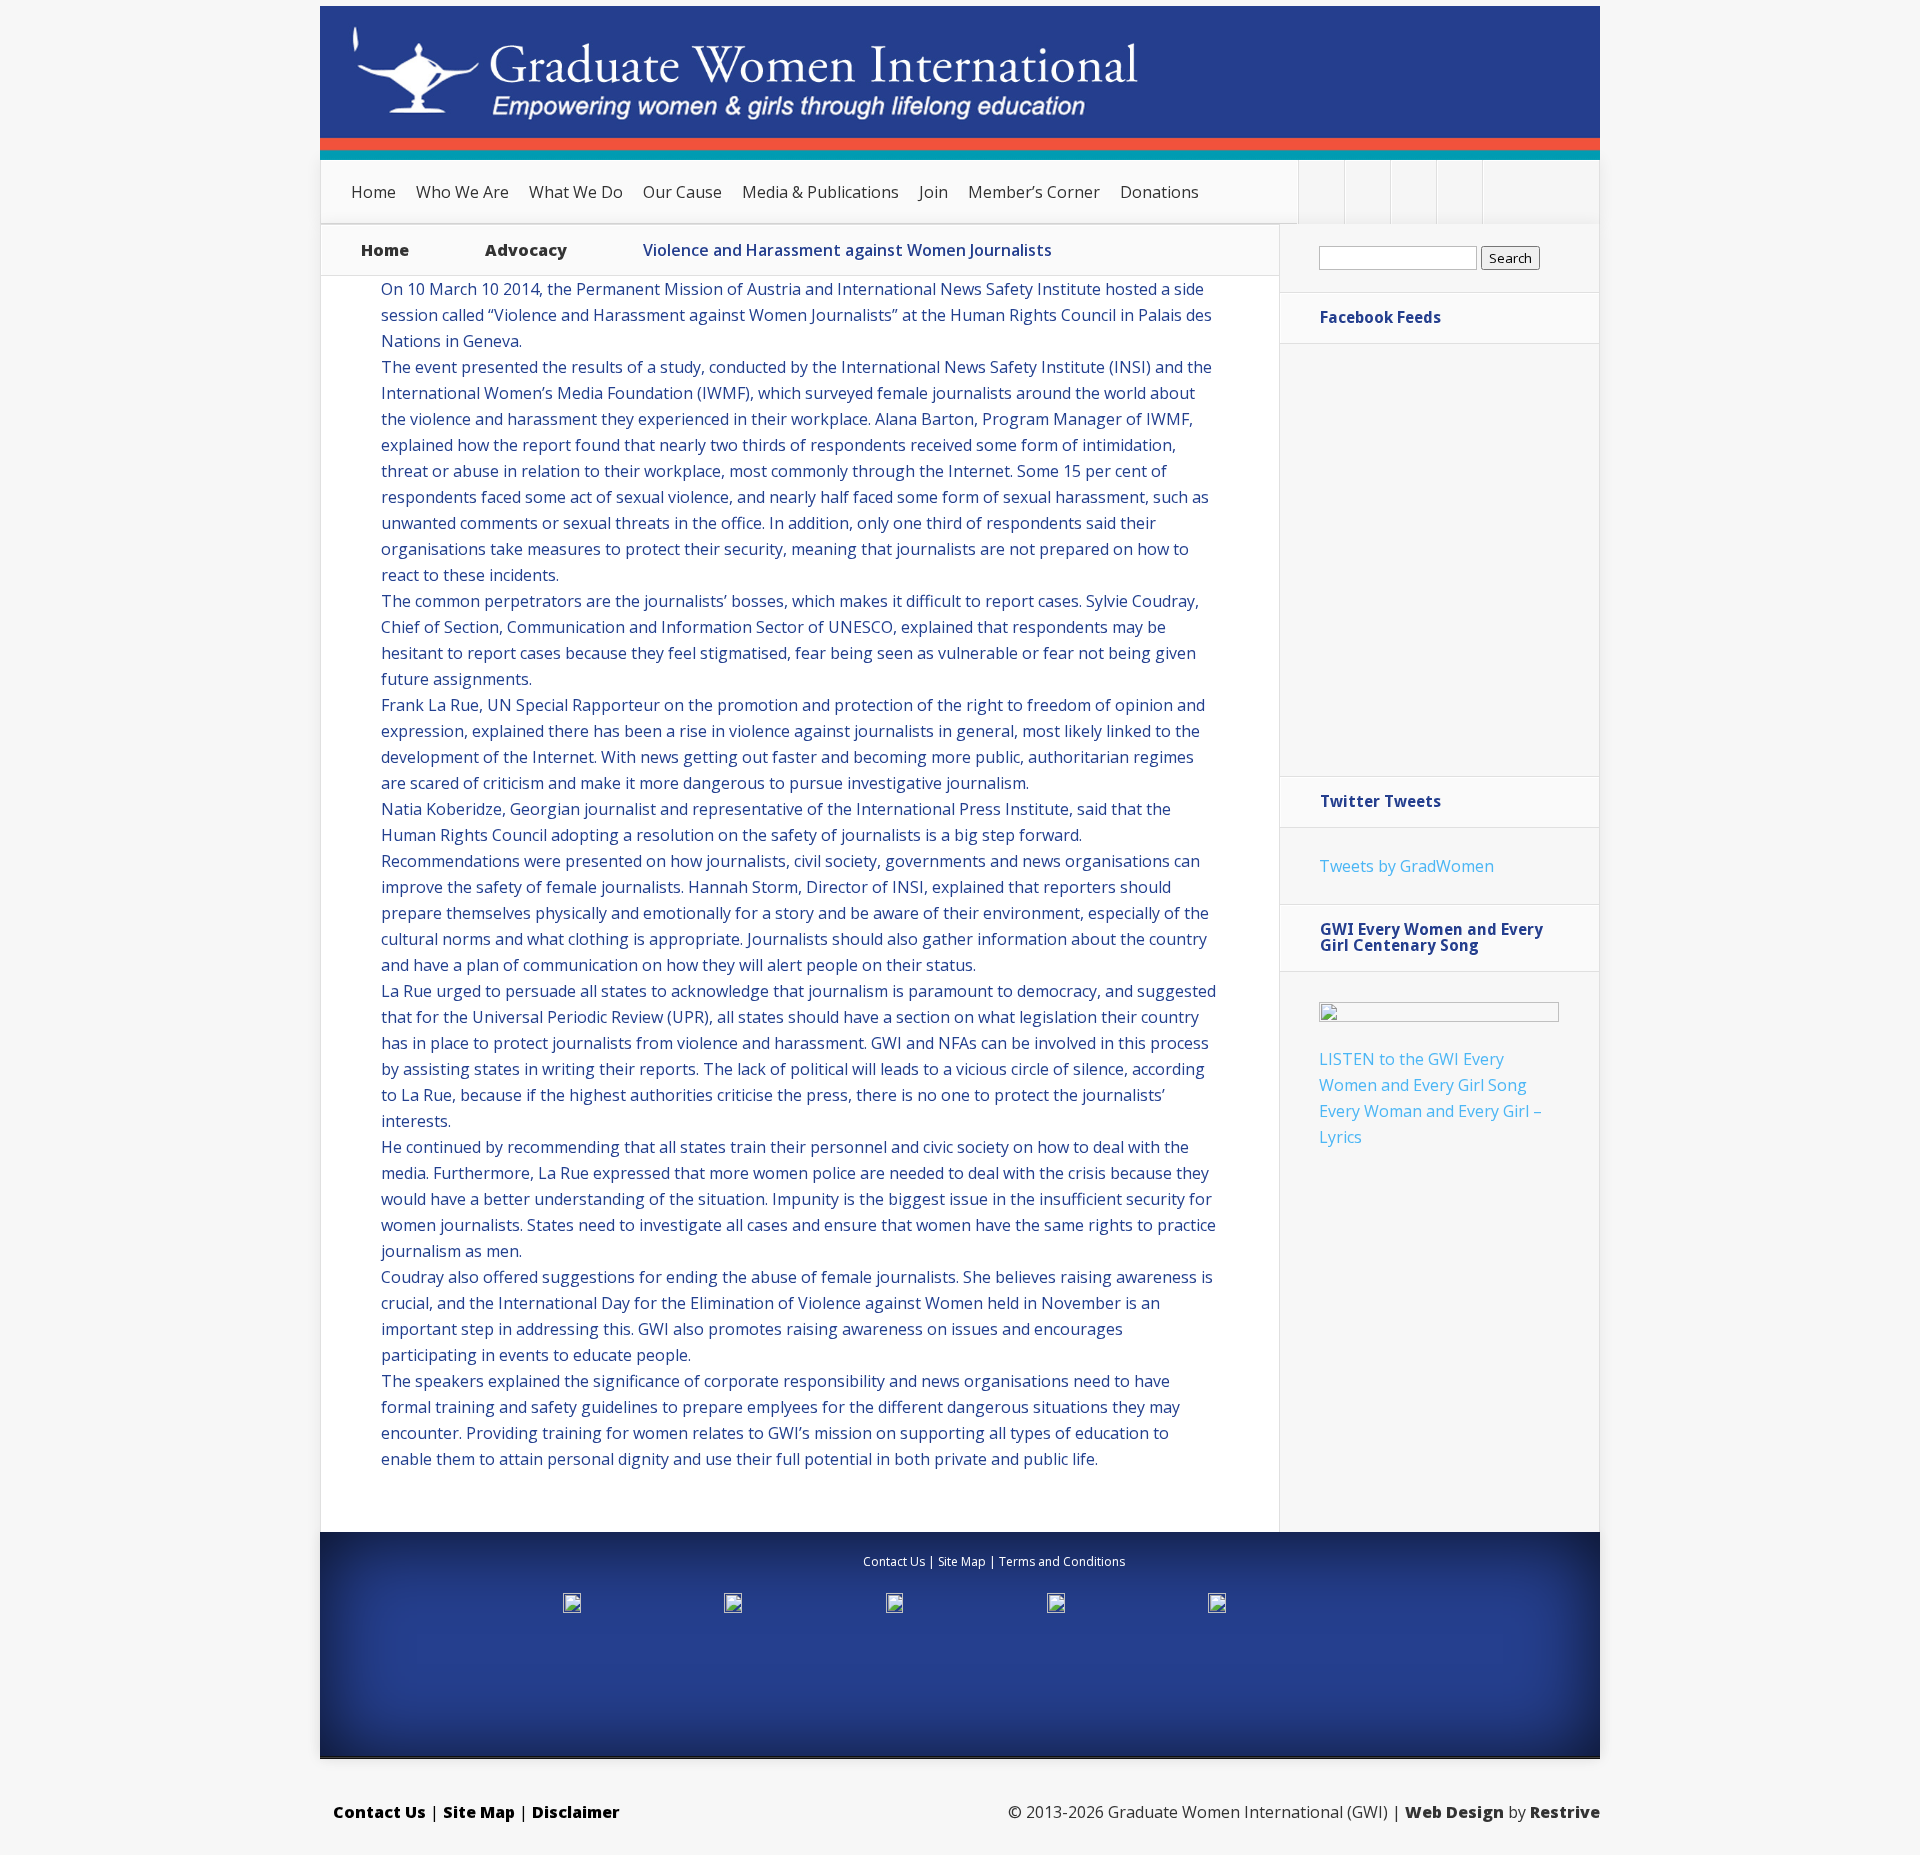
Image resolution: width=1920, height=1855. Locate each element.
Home (373, 192)
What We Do (576, 192)
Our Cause (682, 192)
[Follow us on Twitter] (1321, 192)
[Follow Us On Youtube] (1459, 192)
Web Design (1454, 1812)
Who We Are (462, 192)
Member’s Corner (1034, 192)
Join (933, 192)
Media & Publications (820, 192)
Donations (1159, 192)
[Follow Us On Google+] (1413, 192)
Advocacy (526, 250)
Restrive (1565, 1812)
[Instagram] (1505, 192)
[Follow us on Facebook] (1367, 192)
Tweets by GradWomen (1406, 866)
